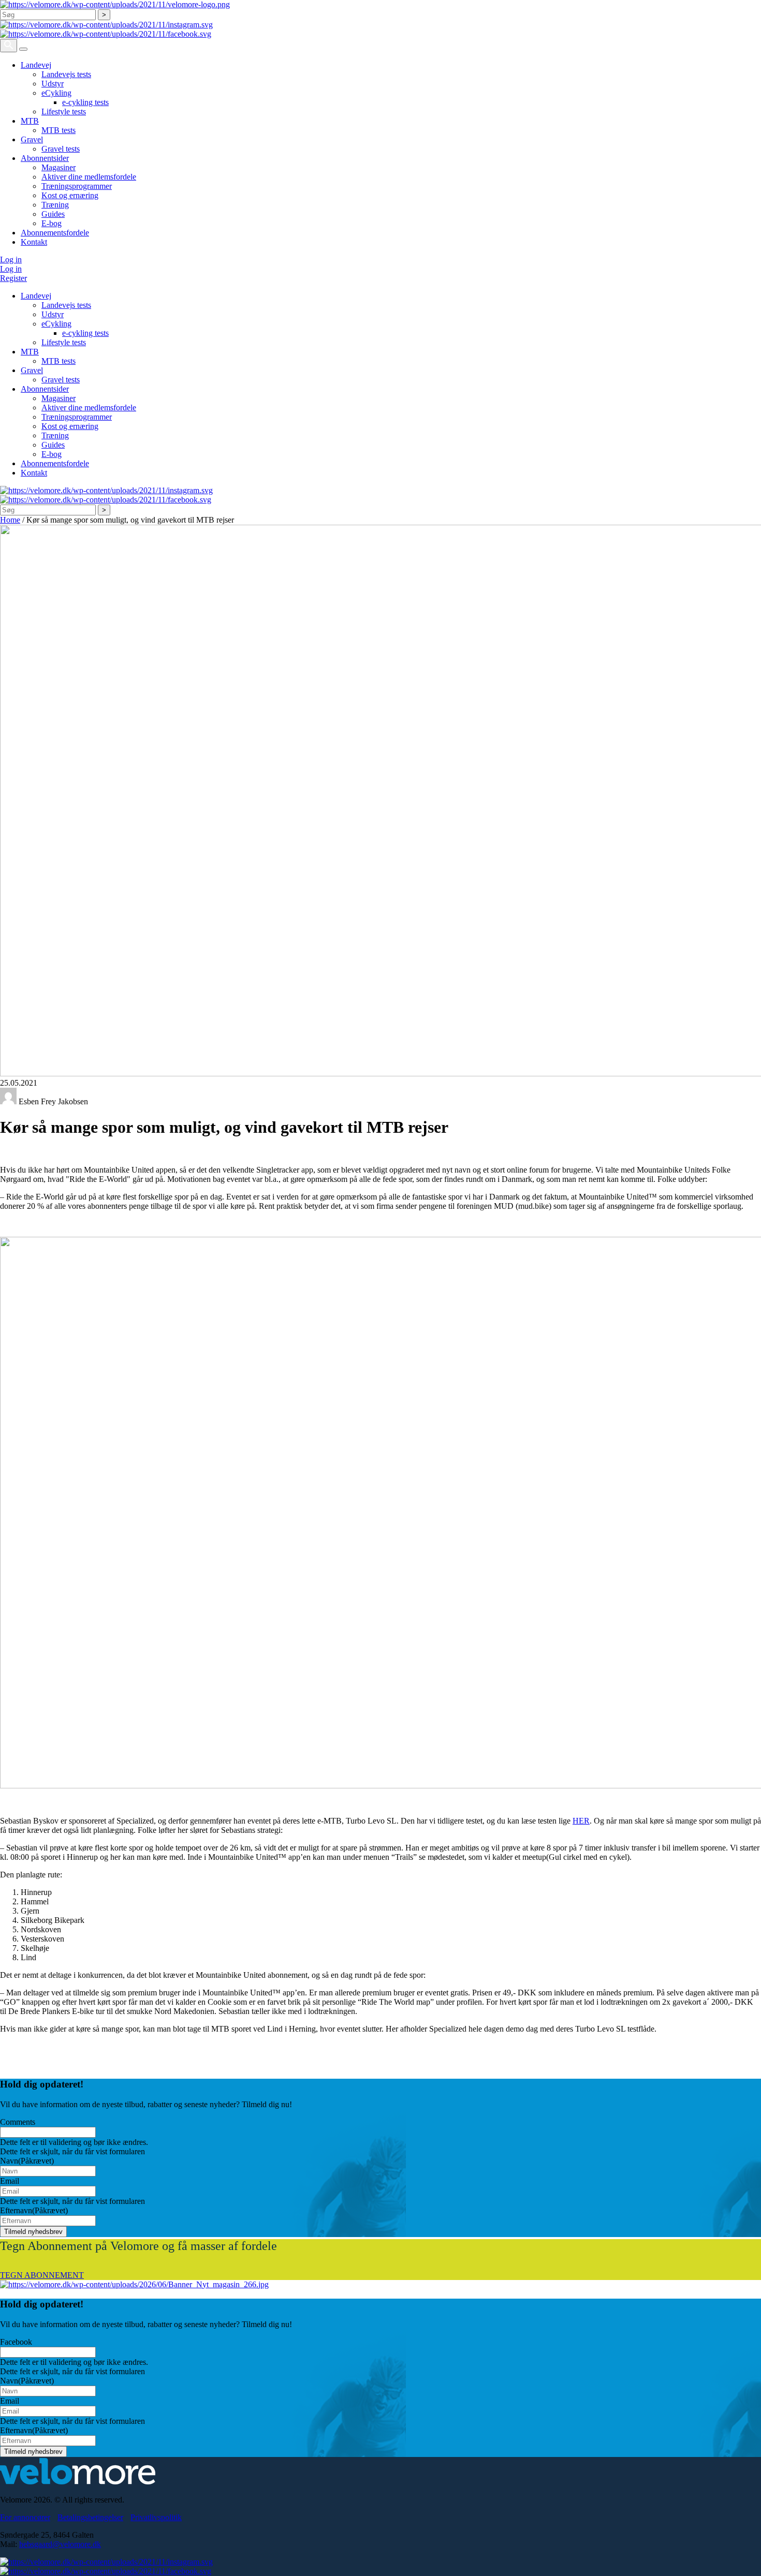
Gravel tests (61, 149)
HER (581, 1821)
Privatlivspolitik (156, 2517)
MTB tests (58, 130)
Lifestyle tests (64, 112)
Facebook (16, 2342)
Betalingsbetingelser (90, 2517)
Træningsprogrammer (77, 186)
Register (13, 278)
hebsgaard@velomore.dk (60, 2544)
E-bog (52, 223)
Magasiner (58, 167)
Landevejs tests (66, 74)
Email (10, 2181)
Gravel (32, 139)
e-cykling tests (85, 102)
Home (10, 520)
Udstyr (53, 84)
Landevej (36, 65)
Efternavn (34, 2210)
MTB (30, 121)
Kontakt (34, 242)
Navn (27, 2161)
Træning (55, 205)
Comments (18, 2122)
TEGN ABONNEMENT (42, 2275)
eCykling (56, 93)
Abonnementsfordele (55, 233)
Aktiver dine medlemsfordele (89, 177)
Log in (11, 260)
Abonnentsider (45, 158)
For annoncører (25, 2517)
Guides (53, 214)
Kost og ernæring (70, 195)
